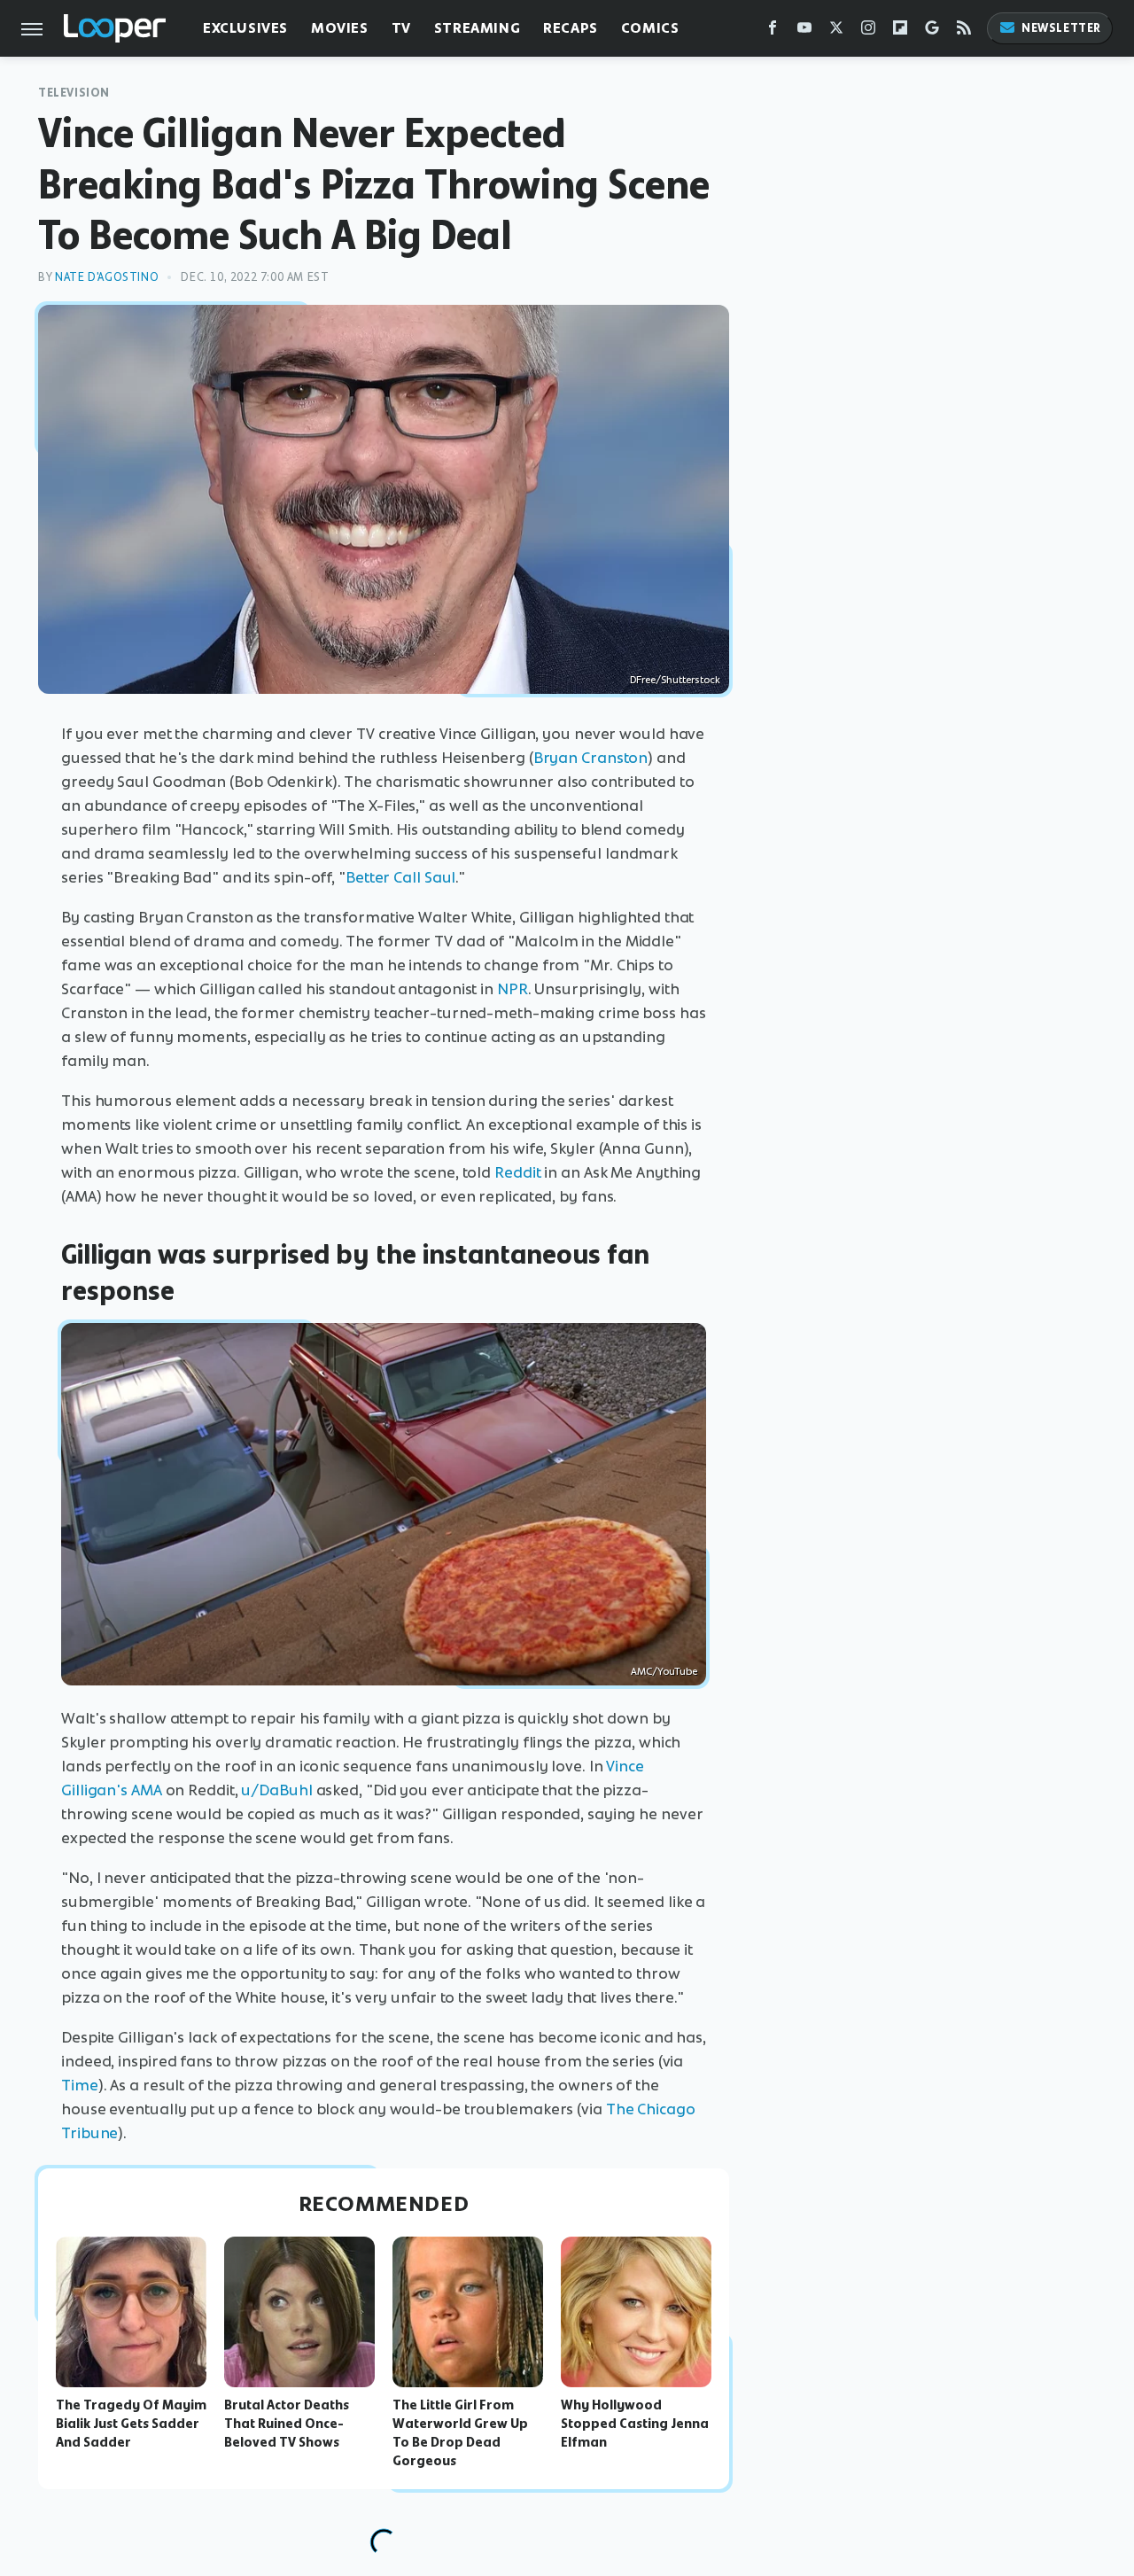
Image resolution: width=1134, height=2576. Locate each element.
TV (401, 28)
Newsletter (1061, 28)
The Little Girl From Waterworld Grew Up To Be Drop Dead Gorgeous (460, 2432)
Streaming (477, 28)
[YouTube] (804, 31)
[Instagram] (868, 31)
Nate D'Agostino (107, 277)
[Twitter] (836, 31)
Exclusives (245, 28)
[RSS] (964, 31)
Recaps (571, 28)
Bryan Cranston (591, 758)
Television (74, 93)
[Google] (932, 31)
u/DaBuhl (276, 1790)
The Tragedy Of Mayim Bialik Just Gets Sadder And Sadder (131, 2424)
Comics (650, 28)
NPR (513, 989)
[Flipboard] (900, 31)
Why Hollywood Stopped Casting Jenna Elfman (635, 2424)
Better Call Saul (400, 877)
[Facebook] (773, 31)
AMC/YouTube (664, 1671)
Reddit (517, 1172)
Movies (340, 28)
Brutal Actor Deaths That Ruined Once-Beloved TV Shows (287, 2424)
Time (80, 2085)
